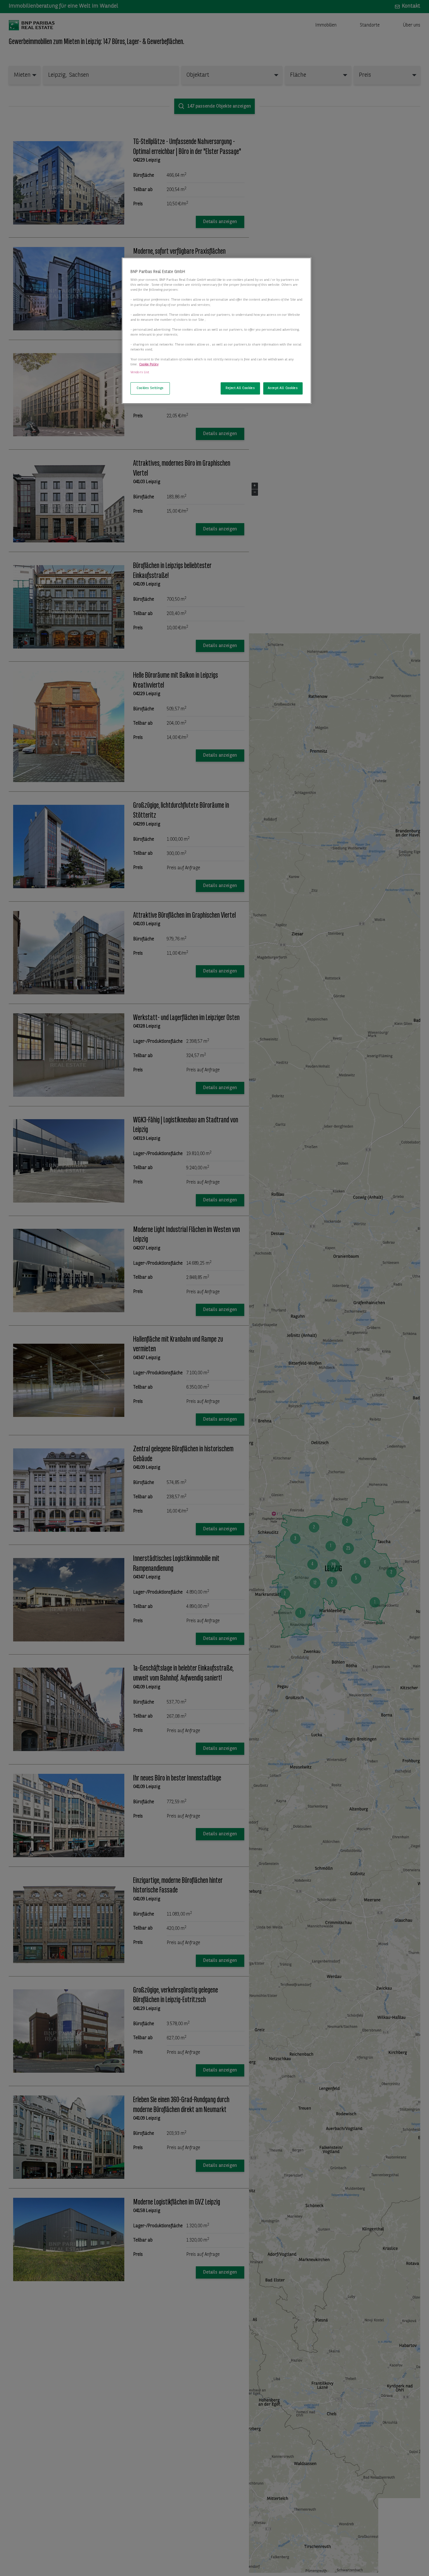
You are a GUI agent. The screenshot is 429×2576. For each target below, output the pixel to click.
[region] (217, 331)
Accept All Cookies (283, 388)
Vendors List (140, 373)
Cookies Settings (150, 388)
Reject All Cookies (240, 388)
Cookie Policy (149, 365)
